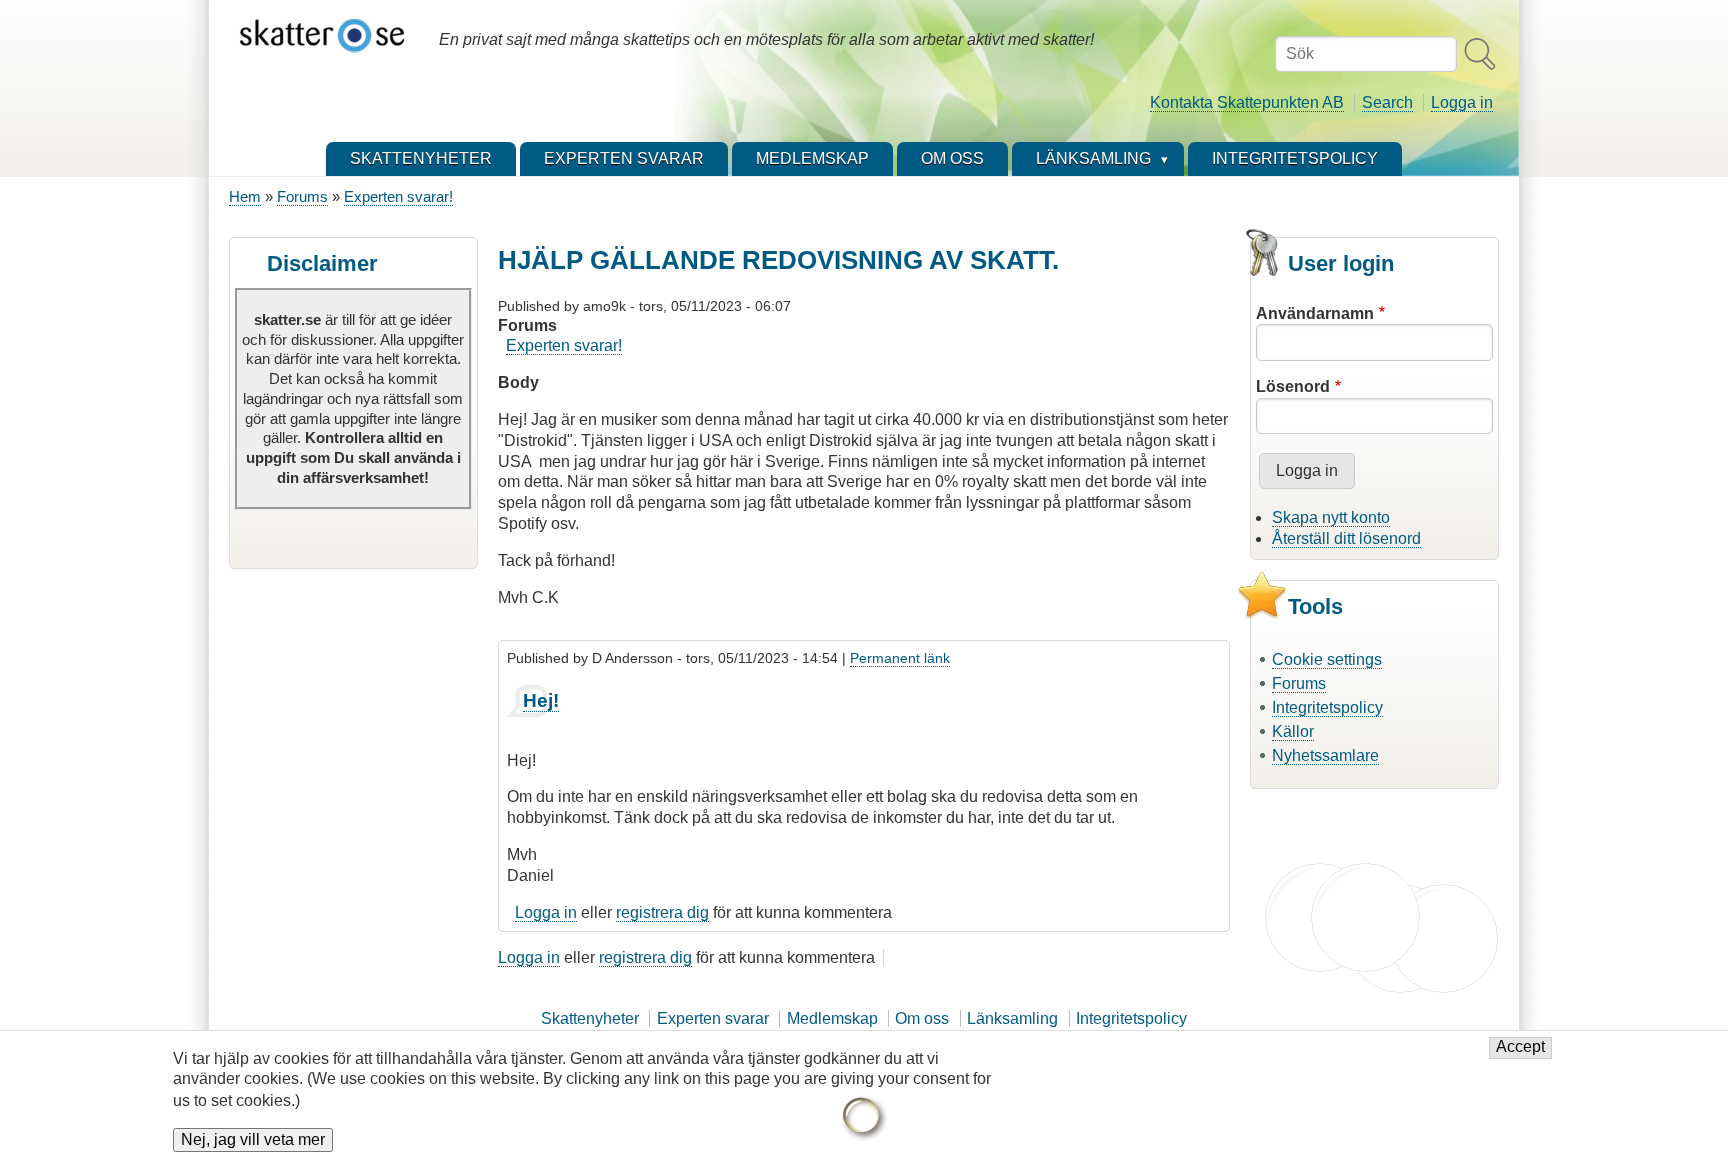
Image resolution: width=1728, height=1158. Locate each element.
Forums (302, 196)
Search (1387, 102)
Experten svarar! (398, 196)
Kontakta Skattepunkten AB (1247, 102)
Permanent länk (900, 658)
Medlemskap (832, 1018)
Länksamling (1012, 1018)
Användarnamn (1315, 313)
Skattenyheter (590, 1018)
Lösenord (1293, 386)
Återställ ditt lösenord (1346, 538)
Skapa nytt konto (1331, 517)
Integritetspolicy (1327, 707)
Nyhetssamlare (1325, 755)
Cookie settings (1327, 659)
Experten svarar (713, 1018)
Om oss (922, 1018)
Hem (245, 196)
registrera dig (662, 912)
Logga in (1462, 102)
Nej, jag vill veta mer (253, 1139)
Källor (1293, 731)
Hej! (541, 700)
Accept (1520, 1047)
